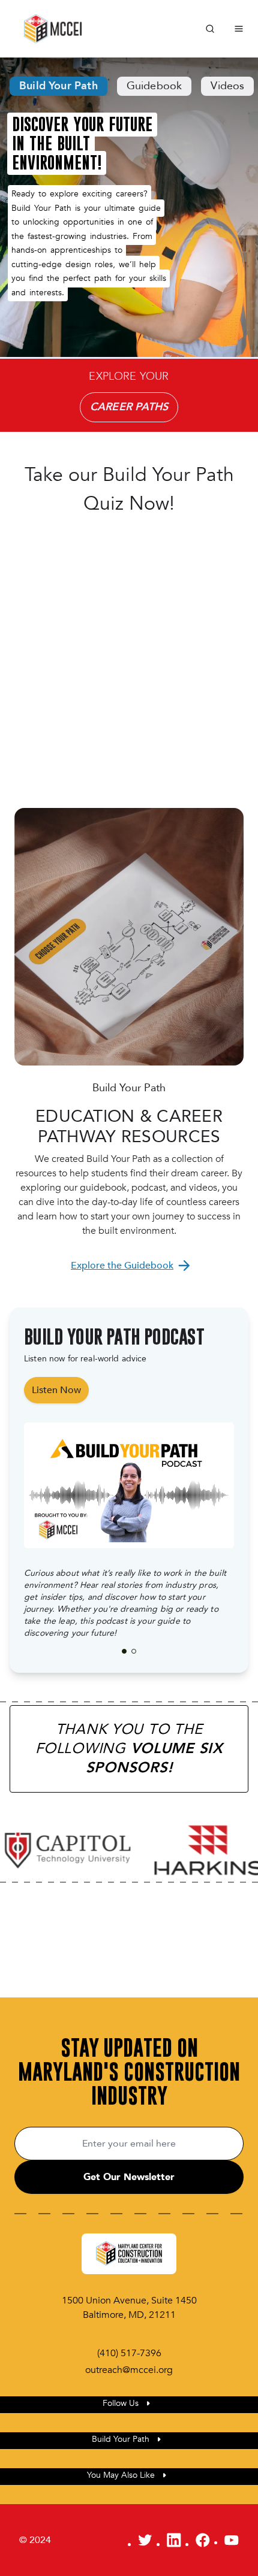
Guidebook (154, 86)
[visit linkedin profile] (174, 2540)
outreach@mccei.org (129, 2370)
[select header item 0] (124, 1651)
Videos (227, 86)
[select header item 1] (134, 1651)
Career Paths (129, 407)
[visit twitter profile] (145, 2540)
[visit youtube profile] (232, 2540)
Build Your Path (58, 86)
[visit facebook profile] (203, 2540)
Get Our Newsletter (129, 2177)
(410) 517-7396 (129, 2353)
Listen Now (56, 1390)
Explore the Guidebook (122, 1266)
